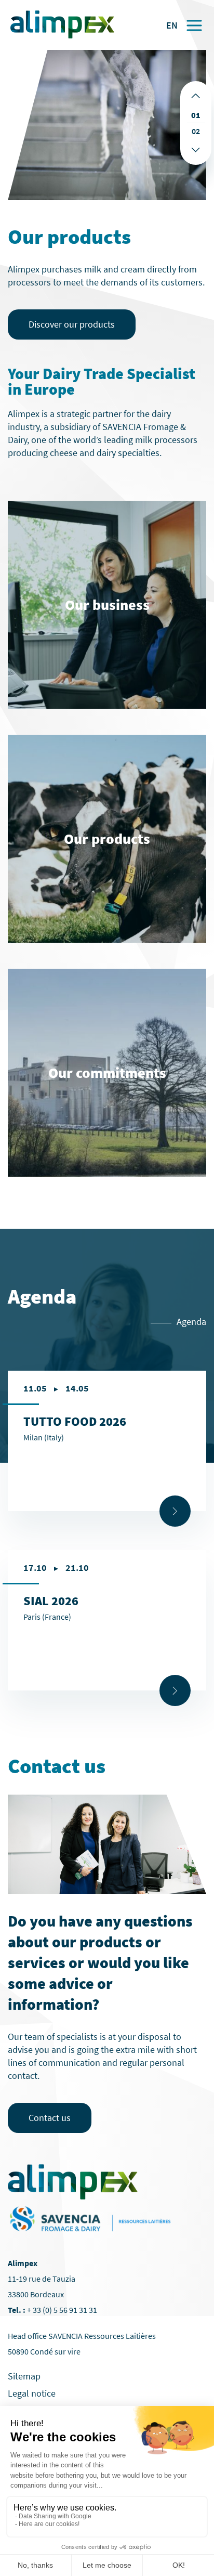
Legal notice (32, 2393)
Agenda (191, 1322)
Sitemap (24, 2376)
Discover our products (72, 324)
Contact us (50, 2118)
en (172, 25)
